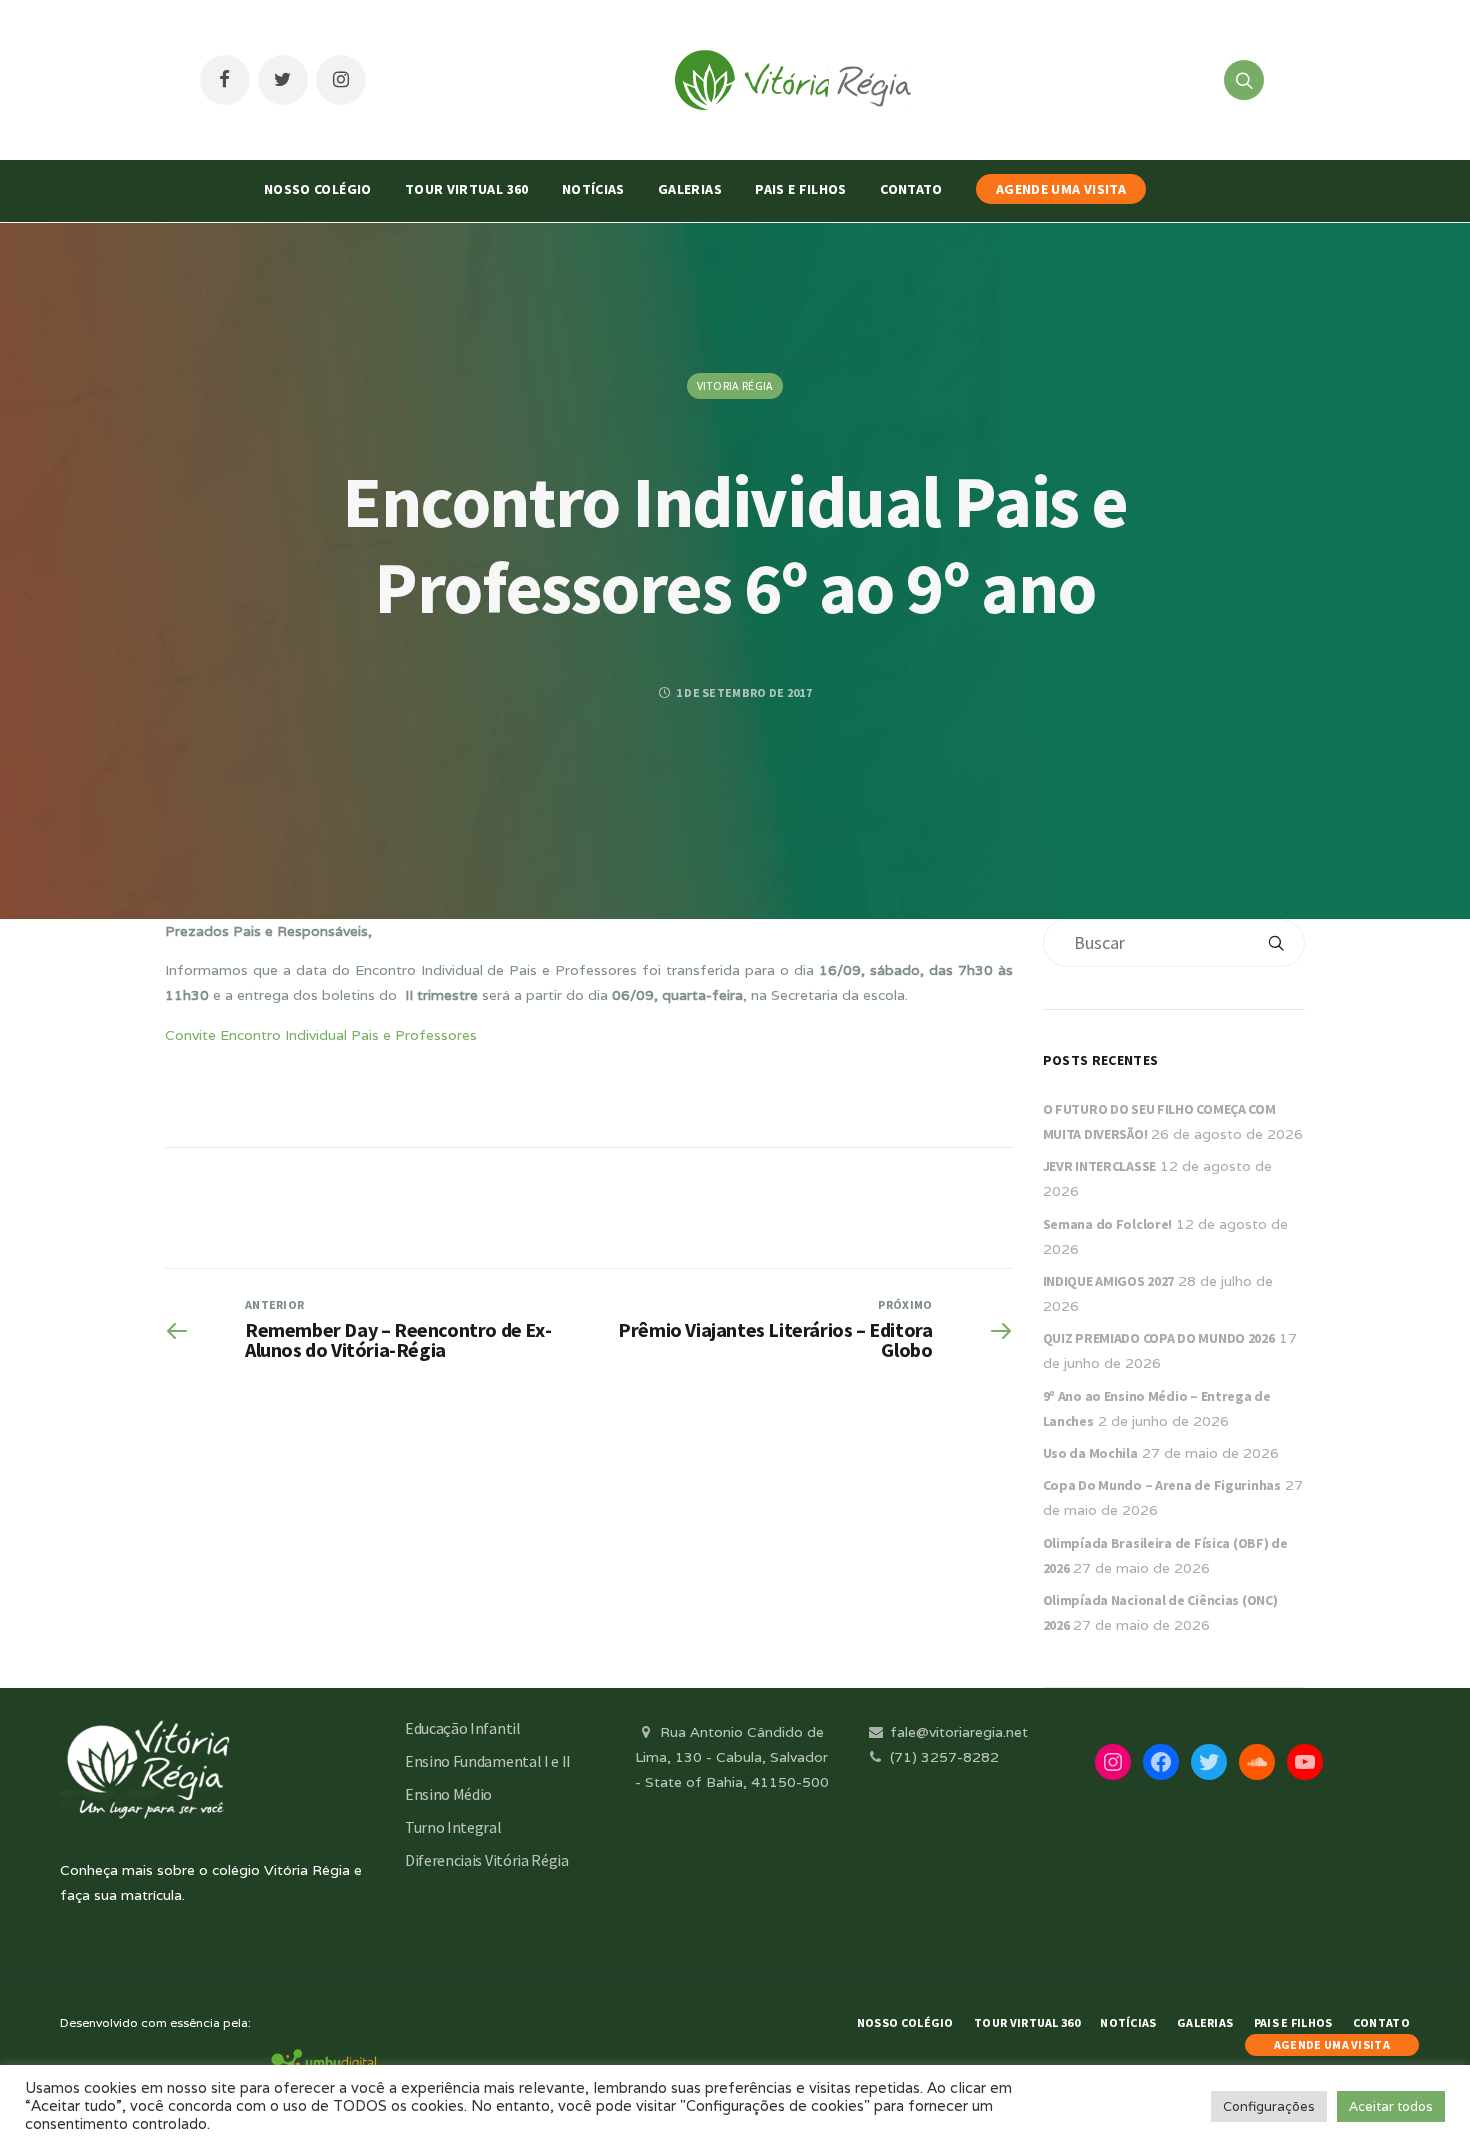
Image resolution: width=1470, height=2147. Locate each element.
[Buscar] (1276, 943)
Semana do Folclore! (1108, 1224)
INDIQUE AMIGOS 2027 (1109, 1281)
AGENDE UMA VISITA (1061, 189)
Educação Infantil (463, 1728)
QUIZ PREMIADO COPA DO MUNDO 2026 (1159, 1338)
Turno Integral (453, 1827)
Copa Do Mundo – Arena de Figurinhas (1162, 1485)
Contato (911, 189)
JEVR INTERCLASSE (1100, 1166)
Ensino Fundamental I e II (488, 1761)
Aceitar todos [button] (1391, 2106)
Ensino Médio (448, 1794)
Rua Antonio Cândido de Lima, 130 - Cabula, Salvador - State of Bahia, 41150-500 (732, 1757)
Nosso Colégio (318, 189)
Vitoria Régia (735, 385)
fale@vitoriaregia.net (957, 1732)
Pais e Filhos (801, 189)
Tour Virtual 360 (467, 189)
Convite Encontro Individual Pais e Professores (321, 1035)
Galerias (690, 189)
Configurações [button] (1269, 2106)
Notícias (593, 189)
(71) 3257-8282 (942, 1757)
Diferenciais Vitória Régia (487, 1860)
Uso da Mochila (1090, 1453)
